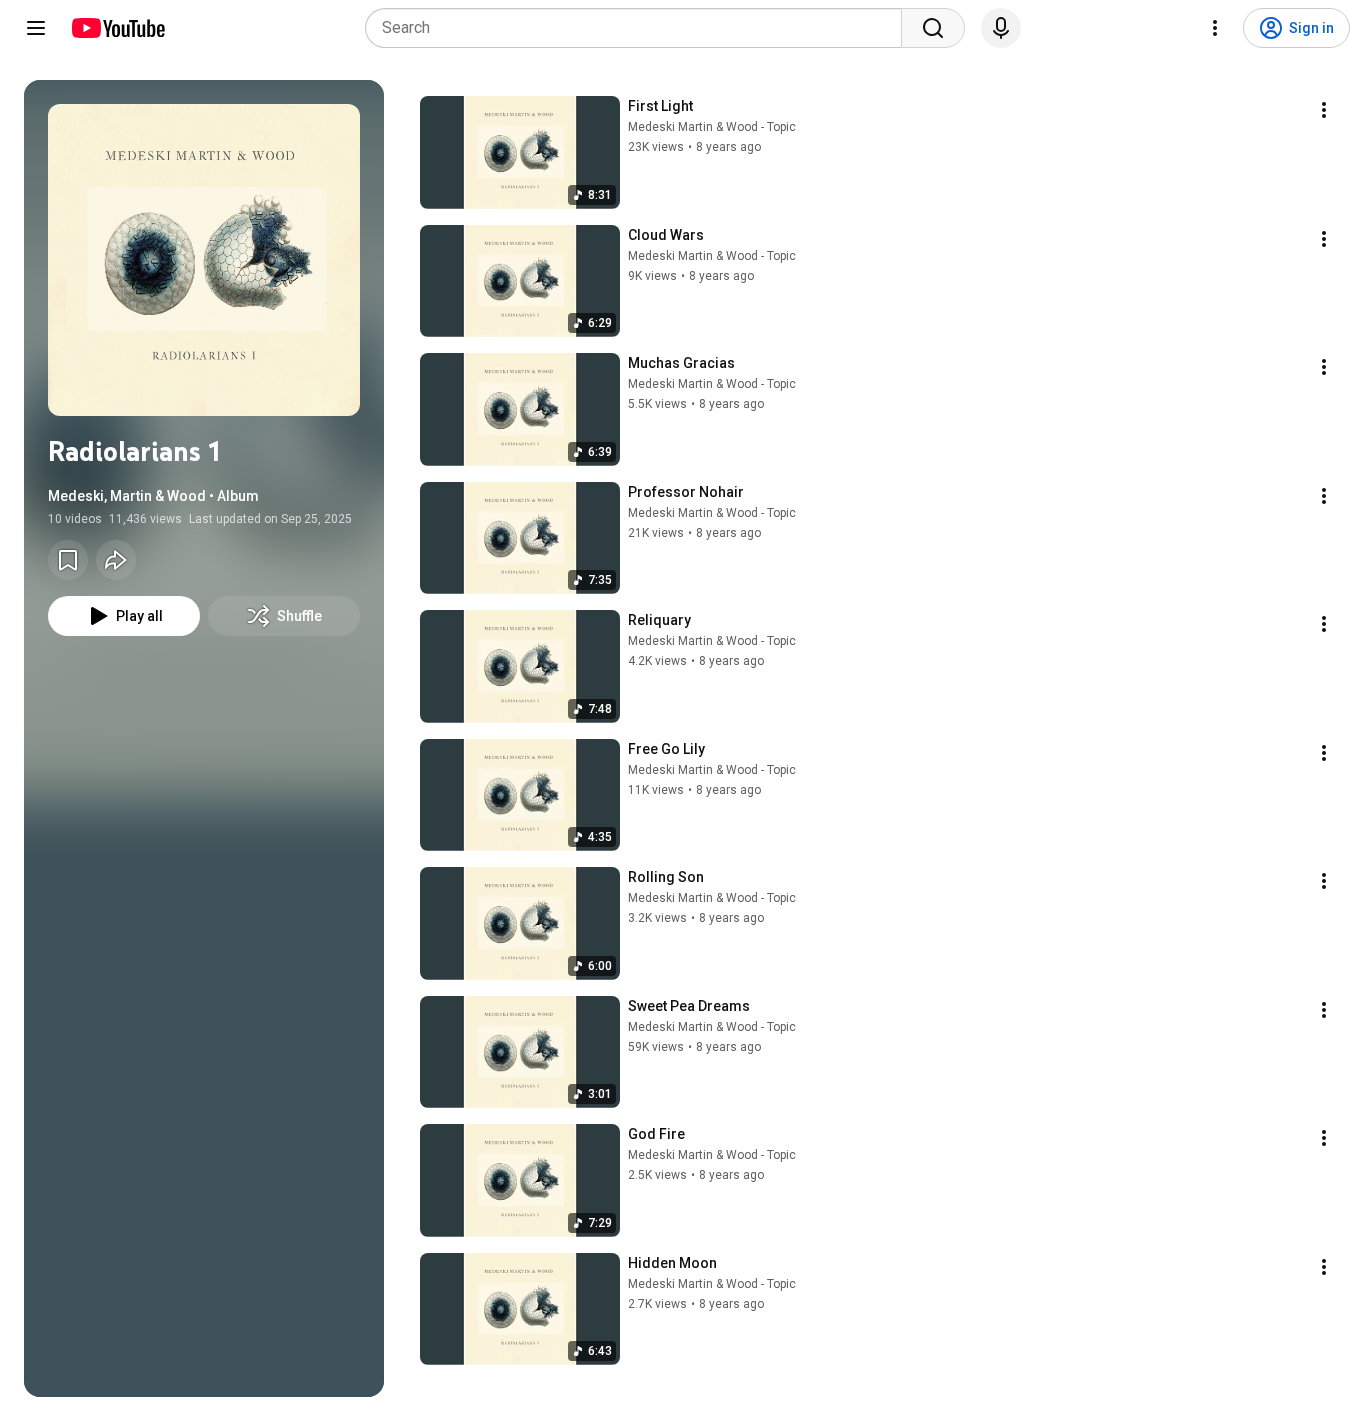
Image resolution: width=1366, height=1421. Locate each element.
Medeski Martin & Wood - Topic (712, 127)
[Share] (116, 560)
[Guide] (36, 28)
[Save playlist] (68, 560)
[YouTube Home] (117, 28)
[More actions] (1324, 110)
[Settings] (1215, 28)
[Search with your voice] (1001, 28)
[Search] (933, 28)
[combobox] (639, 28)
